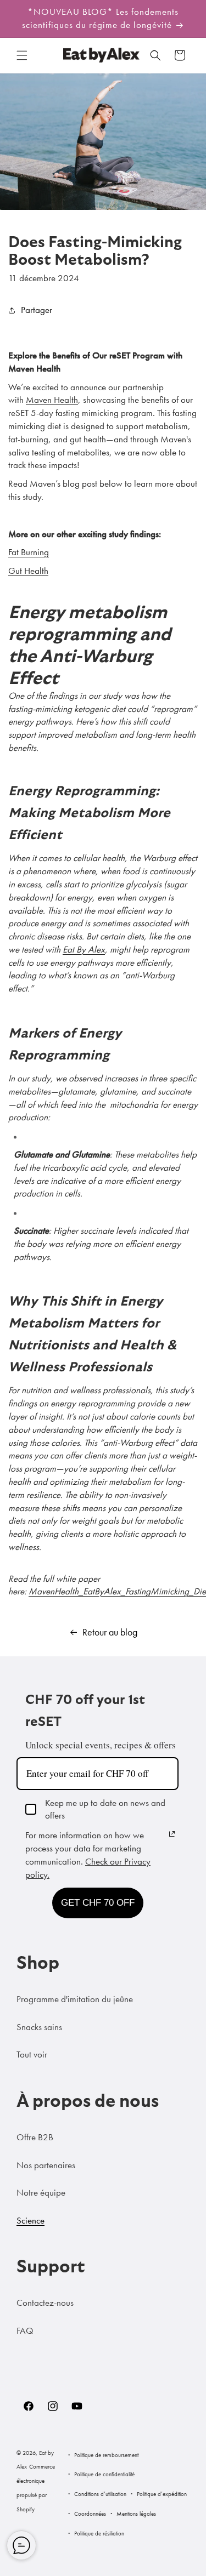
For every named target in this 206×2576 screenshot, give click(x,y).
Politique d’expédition (162, 2494)
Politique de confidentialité (104, 2474)
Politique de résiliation (99, 2533)
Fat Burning (29, 552)
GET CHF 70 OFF (98, 1903)
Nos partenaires (46, 2165)
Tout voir (32, 2054)
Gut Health (28, 571)
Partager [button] (37, 310)
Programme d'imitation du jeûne (75, 1999)
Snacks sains (39, 2027)
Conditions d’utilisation (100, 2494)
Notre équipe (41, 2192)
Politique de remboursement (106, 2455)
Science (30, 2220)
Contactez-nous (45, 2303)
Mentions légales (136, 2514)
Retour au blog (110, 1632)
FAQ (25, 2330)
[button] (22, 55)
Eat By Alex (84, 949)
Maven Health (52, 400)
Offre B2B (35, 2137)
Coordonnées (90, 2514)
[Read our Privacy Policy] (172, 1834)
